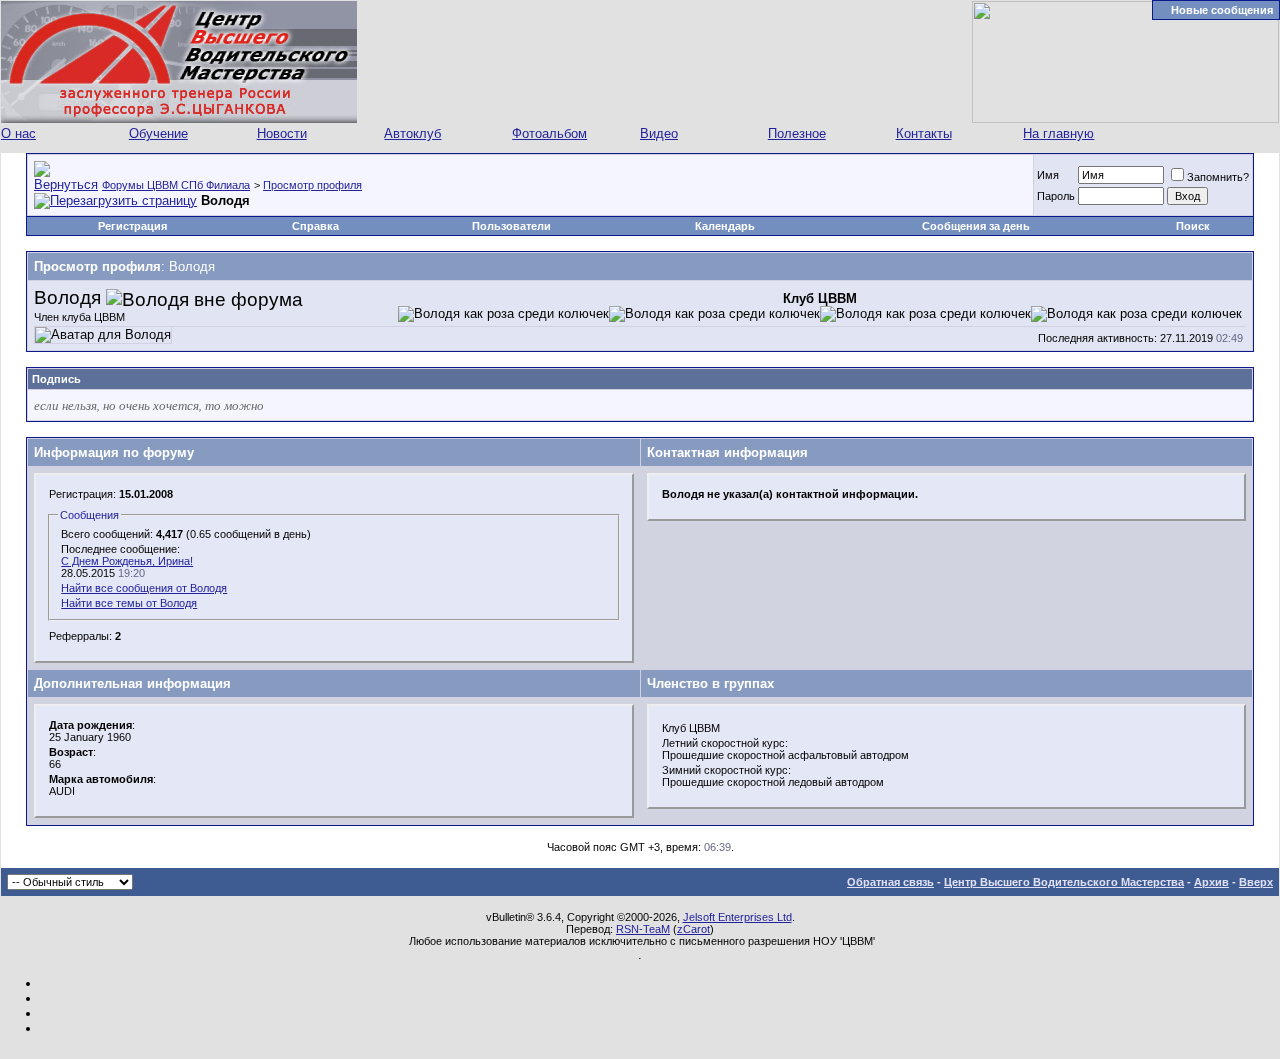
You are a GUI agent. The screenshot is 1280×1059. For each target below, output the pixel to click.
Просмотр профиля (312, 185)
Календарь (725, 226)
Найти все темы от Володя (129, 603)
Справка (315, 226)
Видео (659, 133)
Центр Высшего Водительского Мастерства (1064, 882)
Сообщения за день (976, 226)
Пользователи (511, 226)
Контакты (924, 133)
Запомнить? (1218, 177)
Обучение (158, 133)
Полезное (797, 133)
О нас (18, 133)
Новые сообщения (1222, 10)
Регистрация (132, 226)
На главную (1058, 133)
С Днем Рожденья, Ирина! (127, 561)
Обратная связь (890, 882)
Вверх (1256, 882)
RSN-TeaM (643, 929)
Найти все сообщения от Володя (144, 588)
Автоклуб (412, 133)
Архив (1211, 882)
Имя (1048, 175)
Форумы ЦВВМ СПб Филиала (176, 185)
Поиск (1193, 226)
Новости (282, 133)
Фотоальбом (549, 133)
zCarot (693, 929)
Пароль (1056, 196)
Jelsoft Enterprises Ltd (737, 917)
